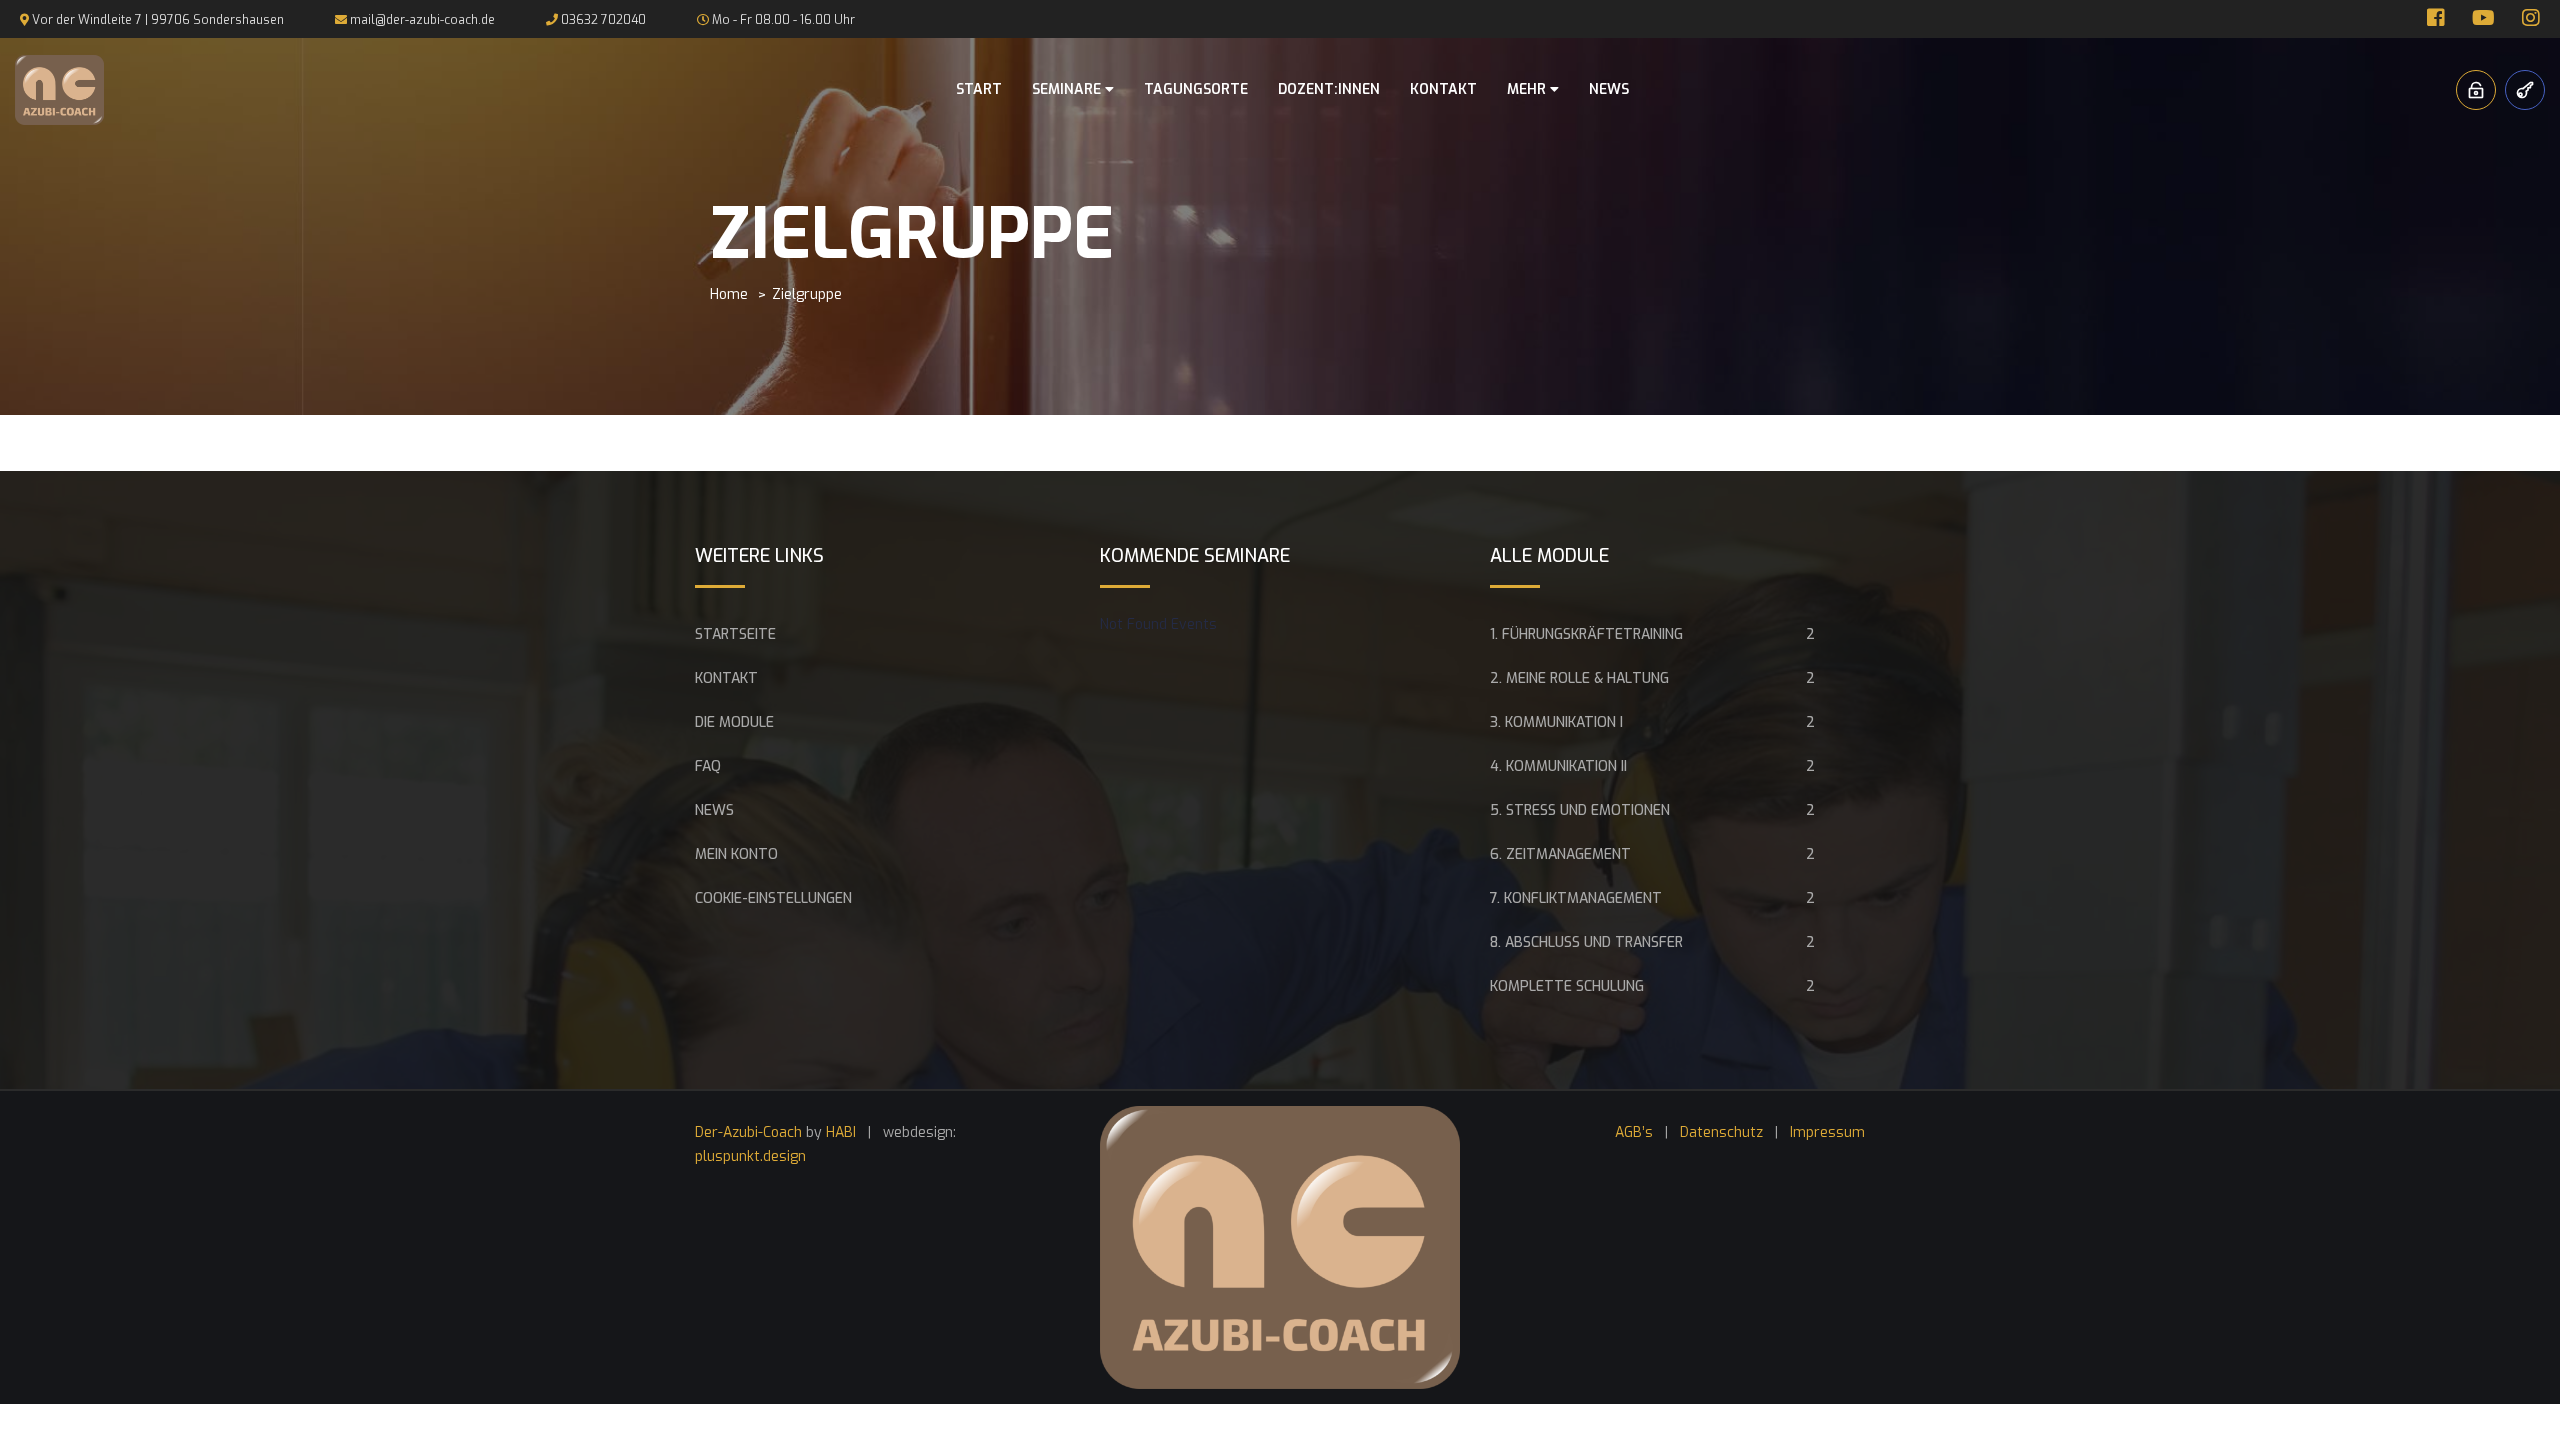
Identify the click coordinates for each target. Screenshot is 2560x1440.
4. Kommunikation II (1558, 766)
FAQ (708, 766)
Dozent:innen (1329, 89)
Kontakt (1443, 89)
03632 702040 (603, 20)
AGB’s (1634, 1132)
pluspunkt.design (750, 1156)
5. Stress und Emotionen (1580, 810)
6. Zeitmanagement (1560, 854)
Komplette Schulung (1567, 986)
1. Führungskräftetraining (1586, 634)
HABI (841, 1132)
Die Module (734, 722)
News (1609, 89)
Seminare (1068, 89)
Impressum (1827, 1132)
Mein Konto (736, 854)
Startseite (735, 634)
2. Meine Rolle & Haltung (1579, 678)
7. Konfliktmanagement (1576, 898)
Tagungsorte (1196, 89)
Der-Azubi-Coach (748, 1132)
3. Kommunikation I (1556, 722)
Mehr (1528, 89)
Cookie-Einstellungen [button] (773, 898)
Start (979, 89)
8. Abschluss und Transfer (1586, 942)
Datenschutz (1721, 1132)
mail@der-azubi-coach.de (422, 20)
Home (729, 294)
